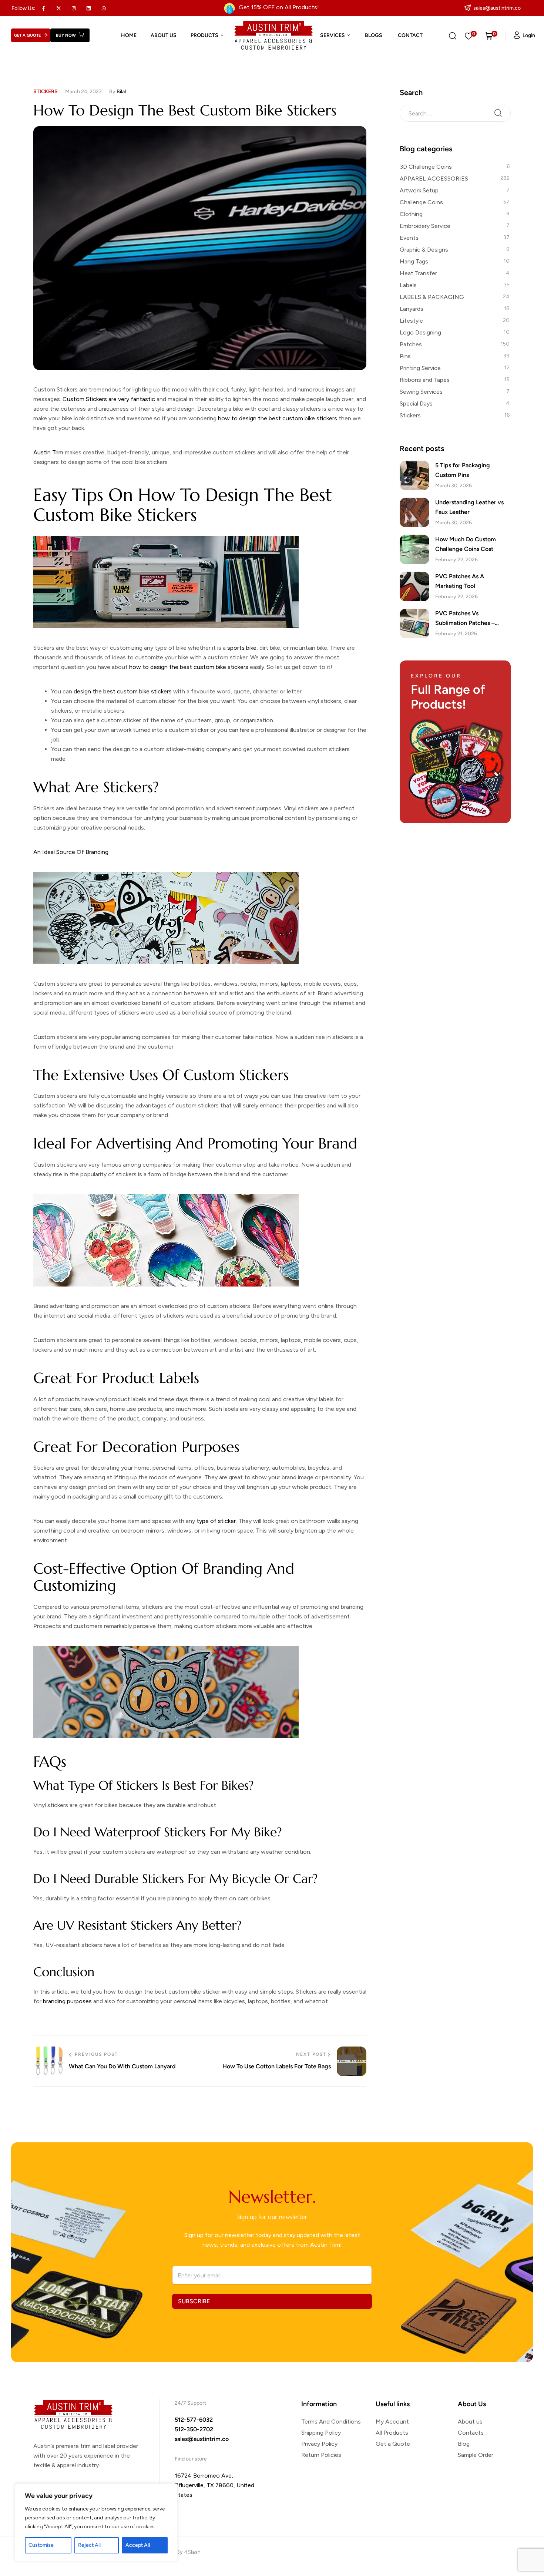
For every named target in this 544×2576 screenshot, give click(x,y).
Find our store (191, 2459)
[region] (96, 2522)
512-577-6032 (194, 2420)
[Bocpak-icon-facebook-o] (44, 8)
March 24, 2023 (83, 92)
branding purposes (67, 2001)
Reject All (89, 2545)
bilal (121, 92)
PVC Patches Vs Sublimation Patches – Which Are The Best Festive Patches (472, 619)
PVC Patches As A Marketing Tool (460, 581)
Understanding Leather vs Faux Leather (469, 507)
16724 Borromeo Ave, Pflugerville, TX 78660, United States (214, 2485)
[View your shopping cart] (489, 36)
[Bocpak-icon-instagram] (74, 8)
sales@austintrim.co (202, 2439)
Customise (41, 2545)
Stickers (46, 92)
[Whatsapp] (104, 8)
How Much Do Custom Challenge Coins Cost (466, 544)
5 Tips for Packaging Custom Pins (463, 470)
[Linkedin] (89, 8)
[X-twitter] (59, 8)
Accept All (138, 2545)
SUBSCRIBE (194, 2301)
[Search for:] (455, 113)
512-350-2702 (194, 2429)
